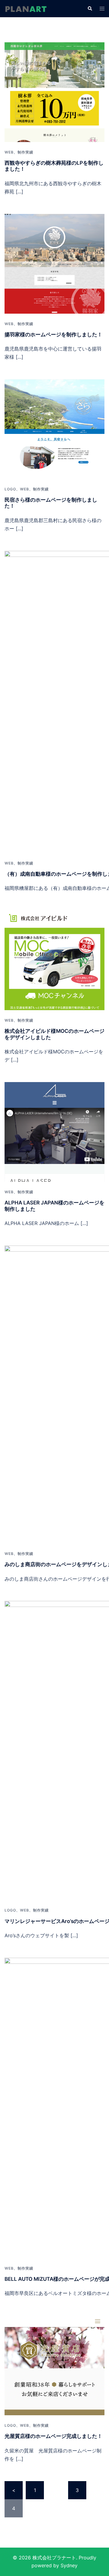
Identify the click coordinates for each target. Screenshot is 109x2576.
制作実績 (25, 152)
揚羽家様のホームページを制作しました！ (53, 335)
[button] (90, 8)
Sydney (69, 2565)
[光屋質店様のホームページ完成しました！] (54, 2365)
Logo (10, 489)
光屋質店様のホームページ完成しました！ (53, 2436)
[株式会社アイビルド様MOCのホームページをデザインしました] (54, 960)
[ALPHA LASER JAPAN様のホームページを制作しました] (54, 1131)
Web (9, 152)
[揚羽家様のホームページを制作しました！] (54, 263)
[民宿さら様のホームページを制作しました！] (54, 428)
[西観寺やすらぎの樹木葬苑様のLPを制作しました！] (54, 92)
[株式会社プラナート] (26, 8)
